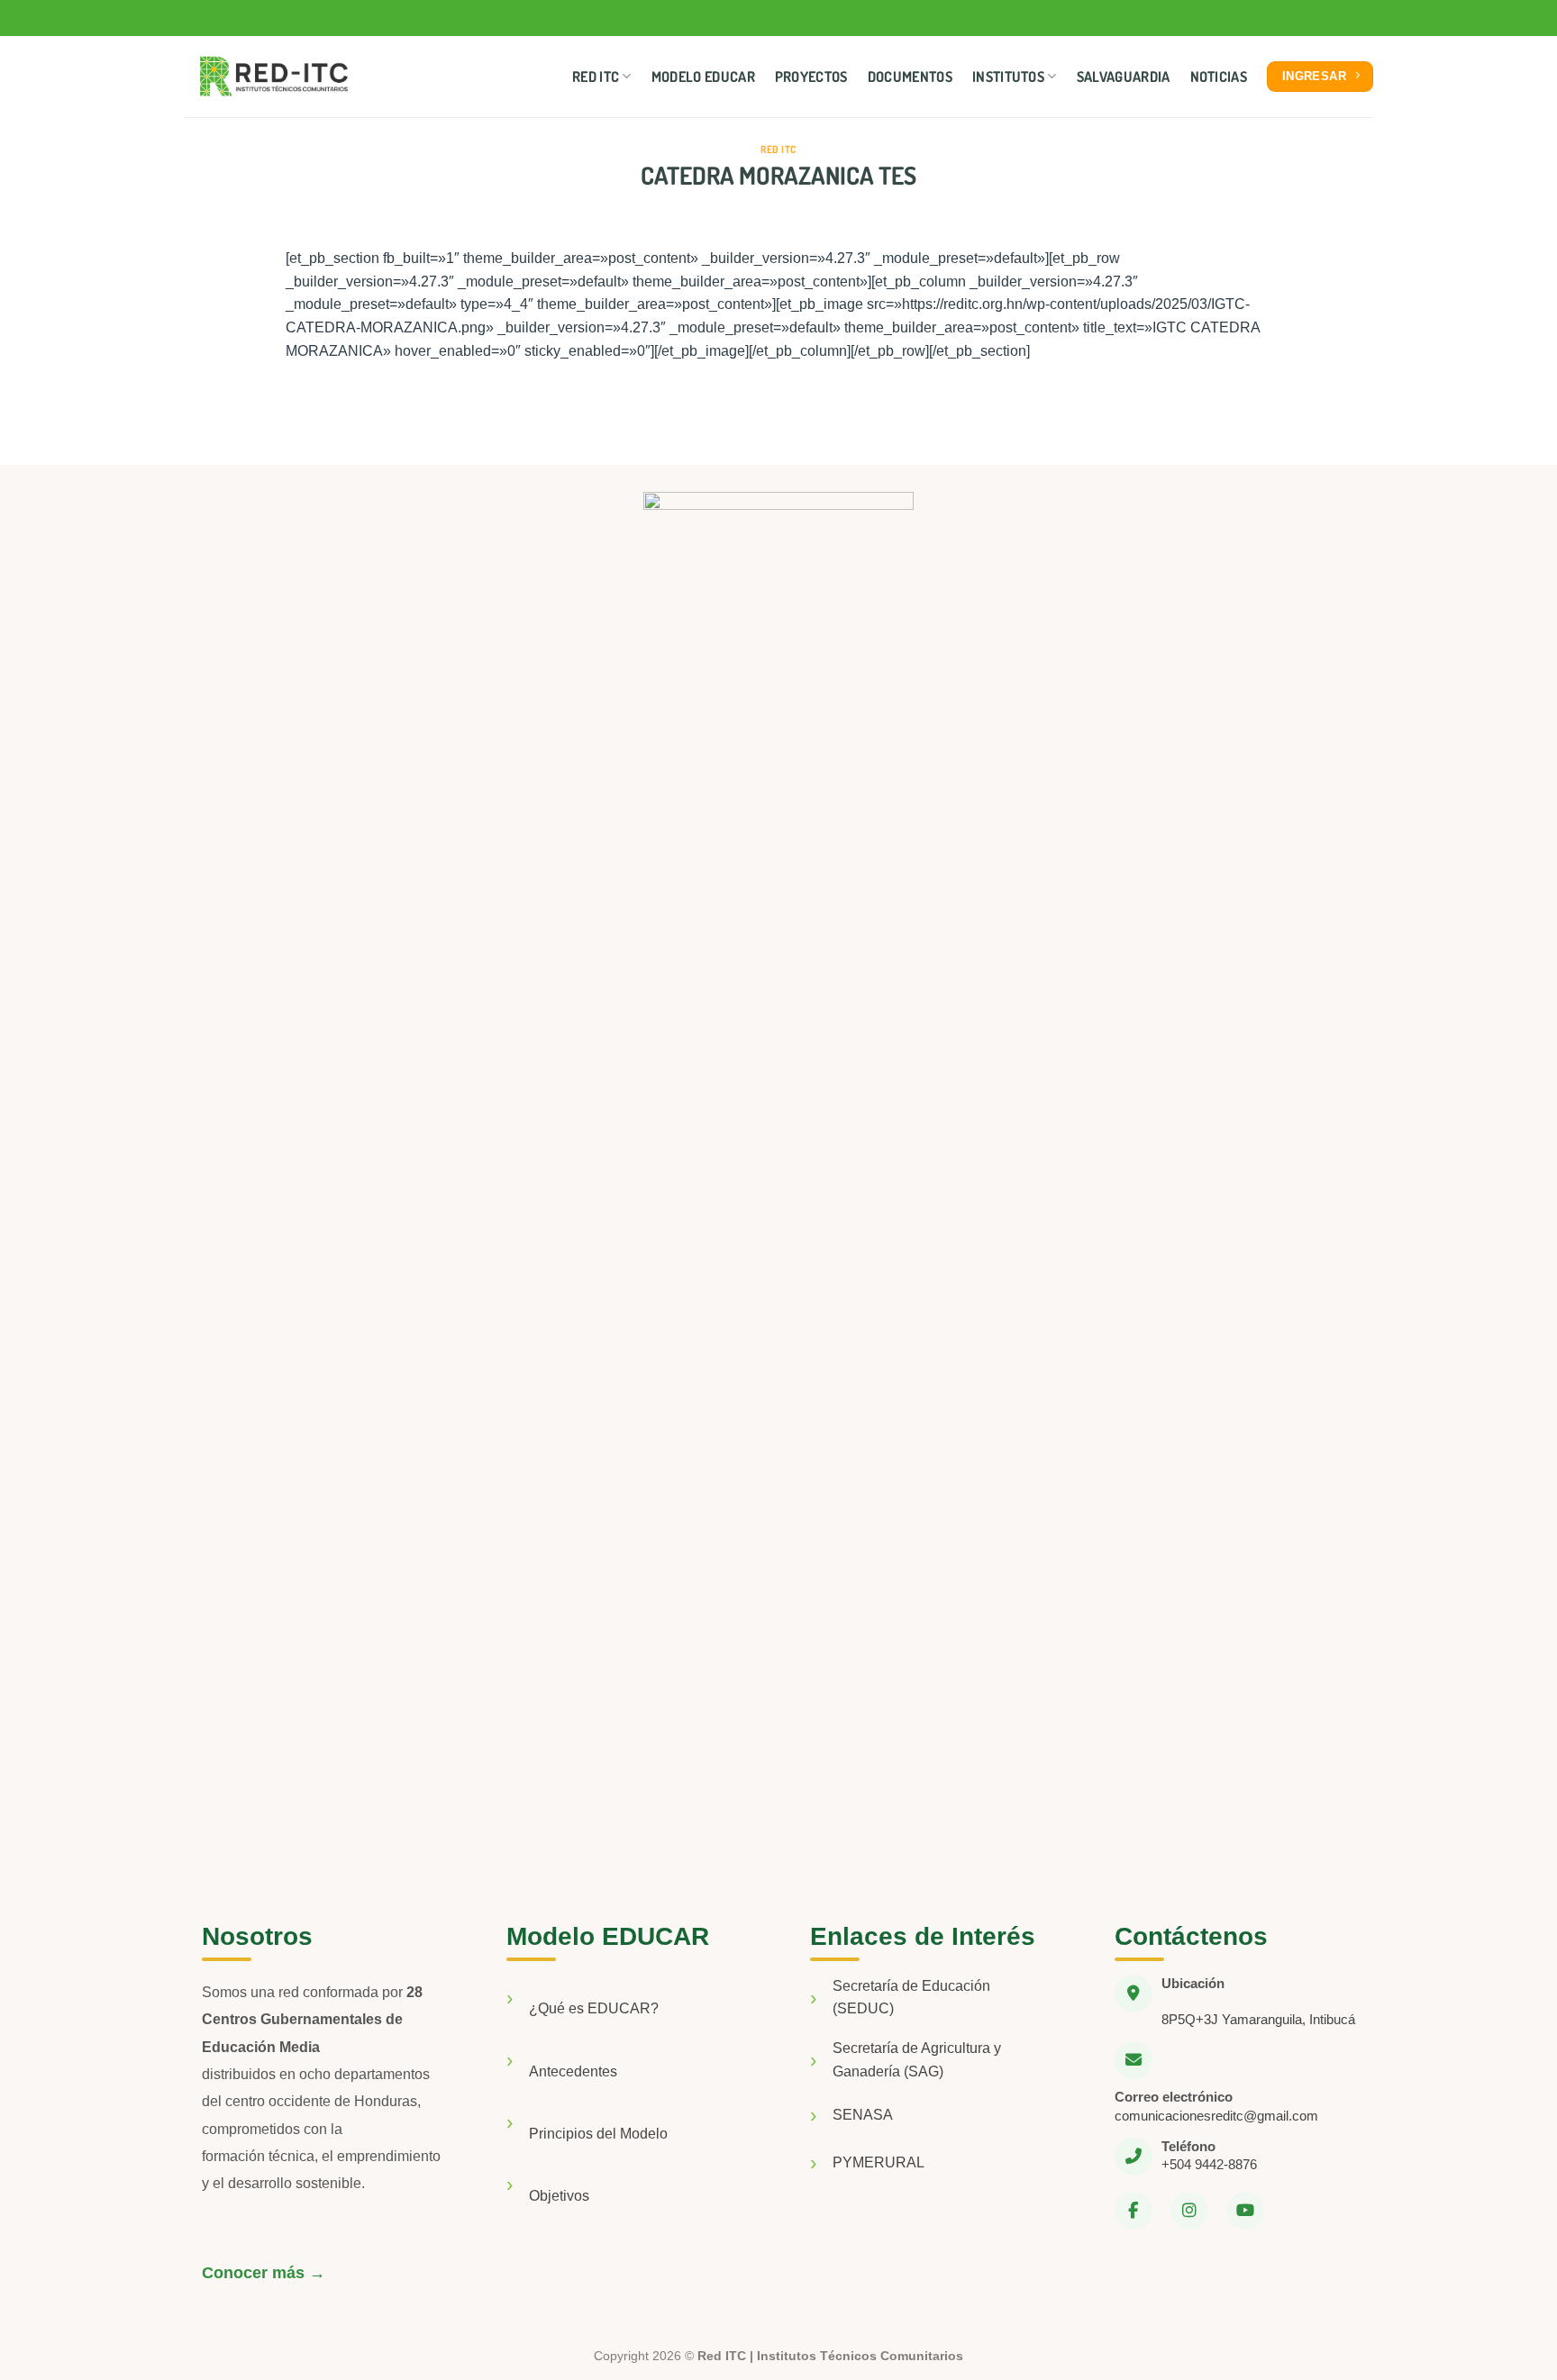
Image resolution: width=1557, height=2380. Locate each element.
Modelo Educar (703, 77)
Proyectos (811, 77)
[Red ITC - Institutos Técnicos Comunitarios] (274, 77)
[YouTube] (1245, 2211)
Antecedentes (573, 2071)
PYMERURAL (879, 2162)
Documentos (910, 77)
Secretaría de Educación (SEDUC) (911, 1998)
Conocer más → (264, 2273)
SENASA (863, 2115)
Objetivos (559, 2196)
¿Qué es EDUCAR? (594, 2008)
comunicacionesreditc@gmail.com (1216, 2116)
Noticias (1219, 77)
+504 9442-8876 (1209, 2164)
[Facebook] (1134, 2211)
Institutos (1008, 77)
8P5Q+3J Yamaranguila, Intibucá (1258, 2019)
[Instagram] (1189, 2211)
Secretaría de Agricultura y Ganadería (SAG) (917, 2060)
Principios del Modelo (598, 2134)
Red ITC (596, 77)
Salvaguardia (1124, 77)
